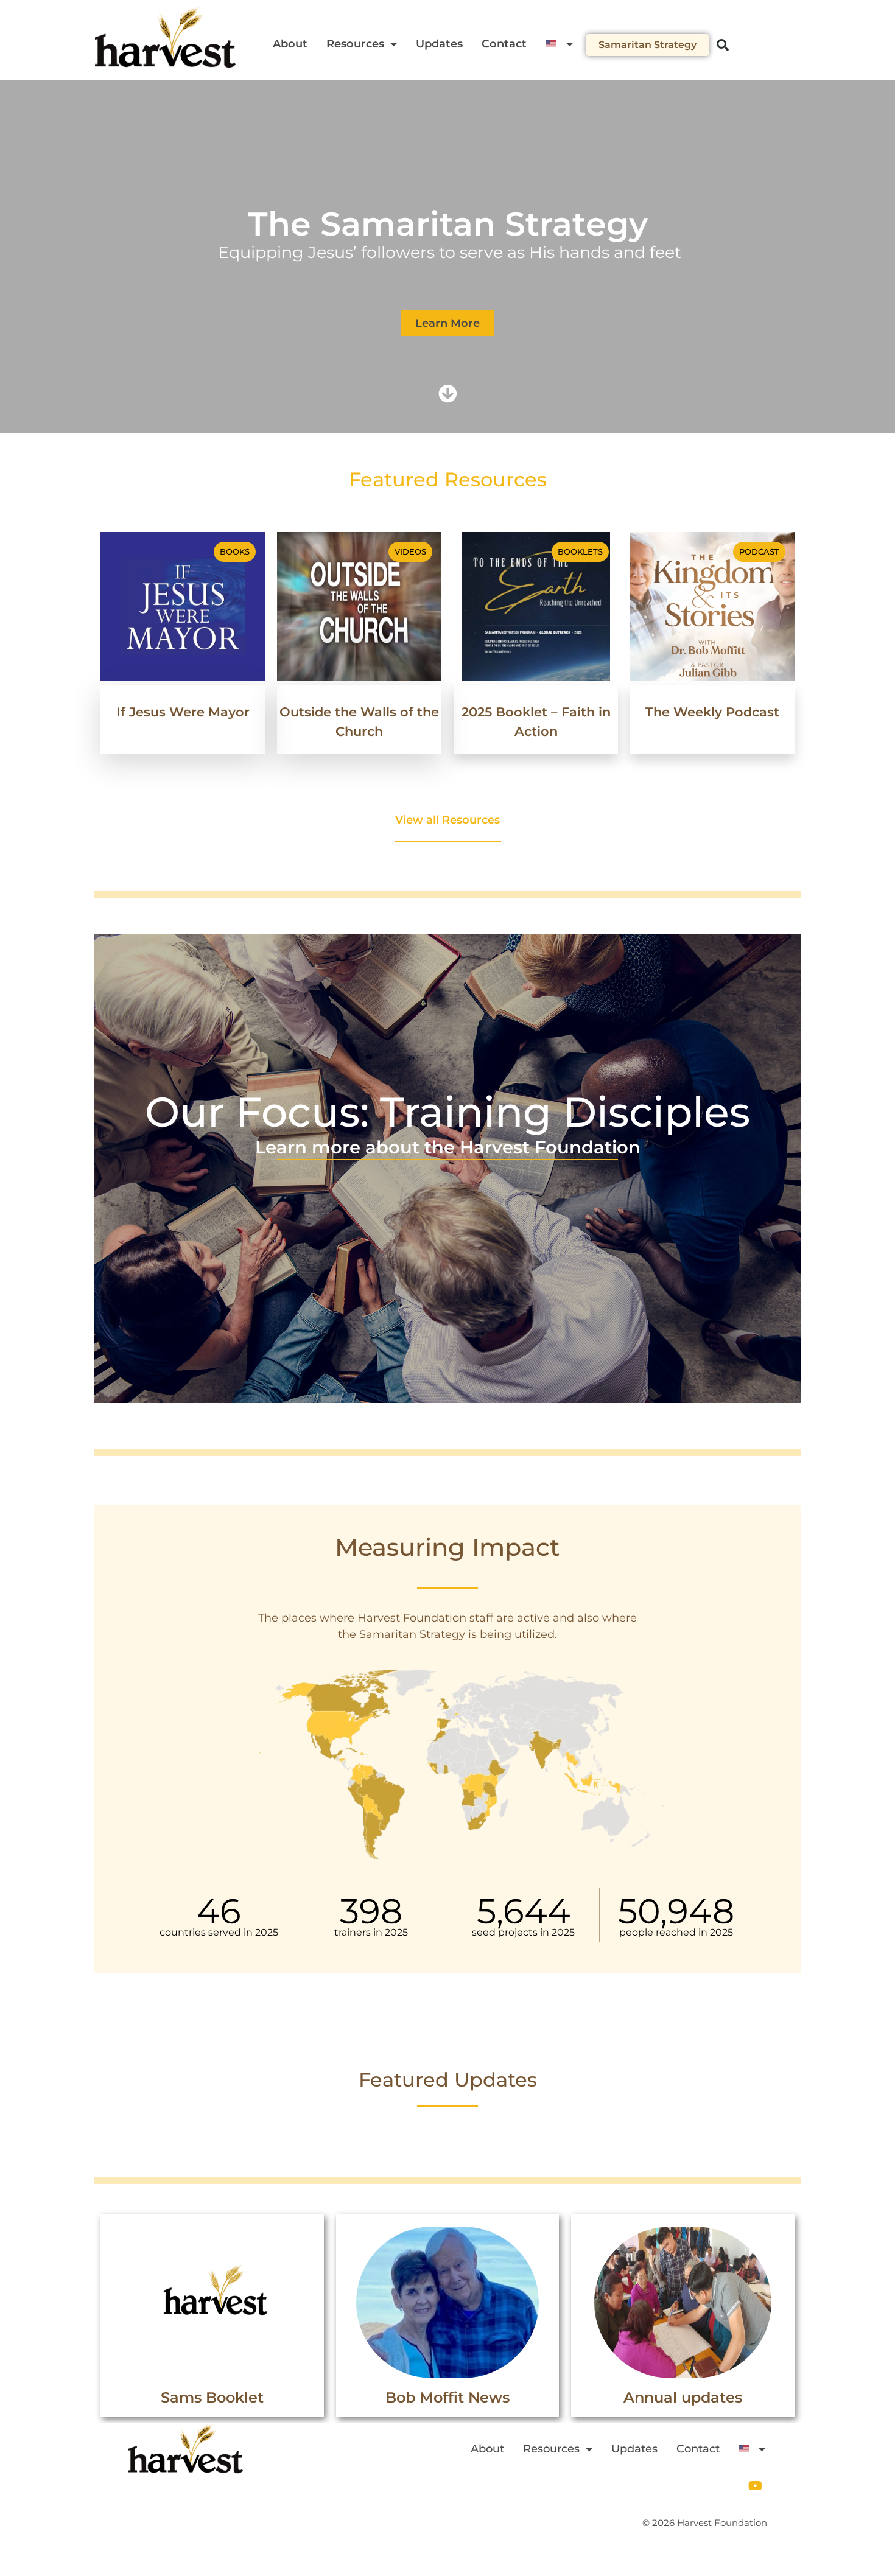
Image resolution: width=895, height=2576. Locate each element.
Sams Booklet (212, 2397)
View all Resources (447, 820)
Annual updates (683, 2397)
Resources (355, 44)
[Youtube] (755, 2486)
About (290, 44)
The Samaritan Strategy (448, 224)
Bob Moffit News (447, 2397)
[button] (723, 45)
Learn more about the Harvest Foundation (448, 1147)
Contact (504, 44)
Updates (439, 44)
